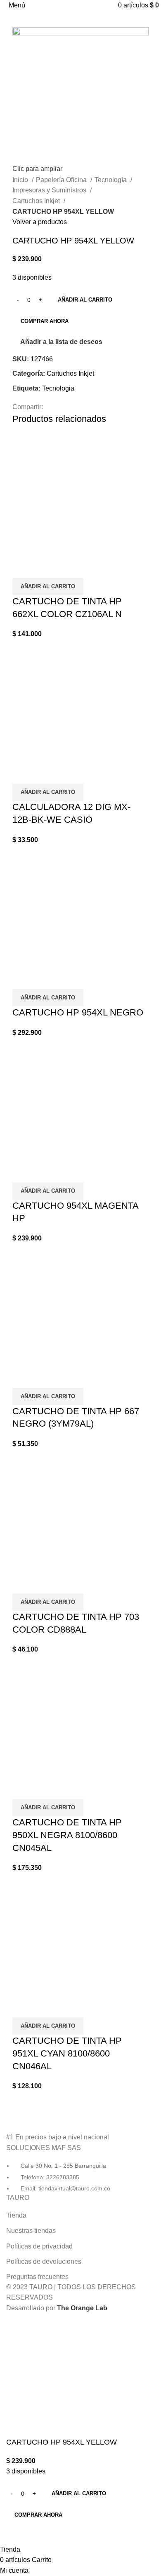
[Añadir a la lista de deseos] (45, 568)
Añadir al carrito (85, 300)
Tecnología (111, 180)
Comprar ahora (45, 321)
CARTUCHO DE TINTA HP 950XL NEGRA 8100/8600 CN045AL (67, 1835)
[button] (48, 587)
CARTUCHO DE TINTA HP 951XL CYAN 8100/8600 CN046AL (67, 2053)
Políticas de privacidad (39, 2246)
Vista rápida (23, 568)
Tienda (16, 2215)
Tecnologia (58, 388)
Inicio (21, 180)
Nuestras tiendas (31, 2231)
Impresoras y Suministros (50, 190)
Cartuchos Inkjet (37, 201)
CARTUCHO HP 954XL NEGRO (78, 1012)
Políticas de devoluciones (44, 2261)
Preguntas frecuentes (37, 2277)
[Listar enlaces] (80, 2150)
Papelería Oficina (62, 180)
